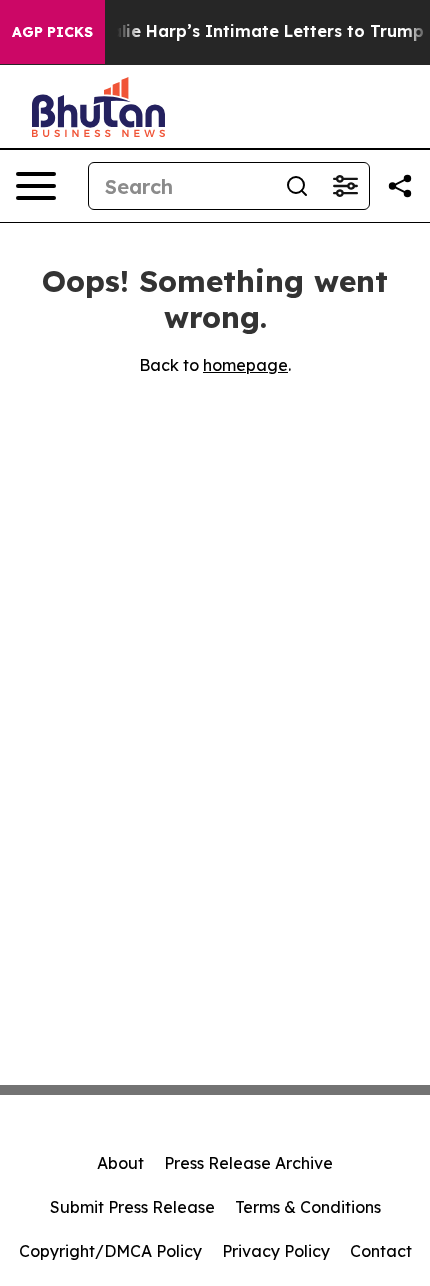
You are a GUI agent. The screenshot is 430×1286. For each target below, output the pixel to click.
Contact (381, 1251)
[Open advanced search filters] (345, 186)
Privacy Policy (276, 1251)
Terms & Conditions (308, 1207)
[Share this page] (400, 186)
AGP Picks (52, 32)
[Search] (297, 186)
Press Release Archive (248, 1163)
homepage (245, 365)
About (120, 1163)
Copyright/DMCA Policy (110, 1251)
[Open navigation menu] (36, 186)
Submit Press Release (132, 1207)
